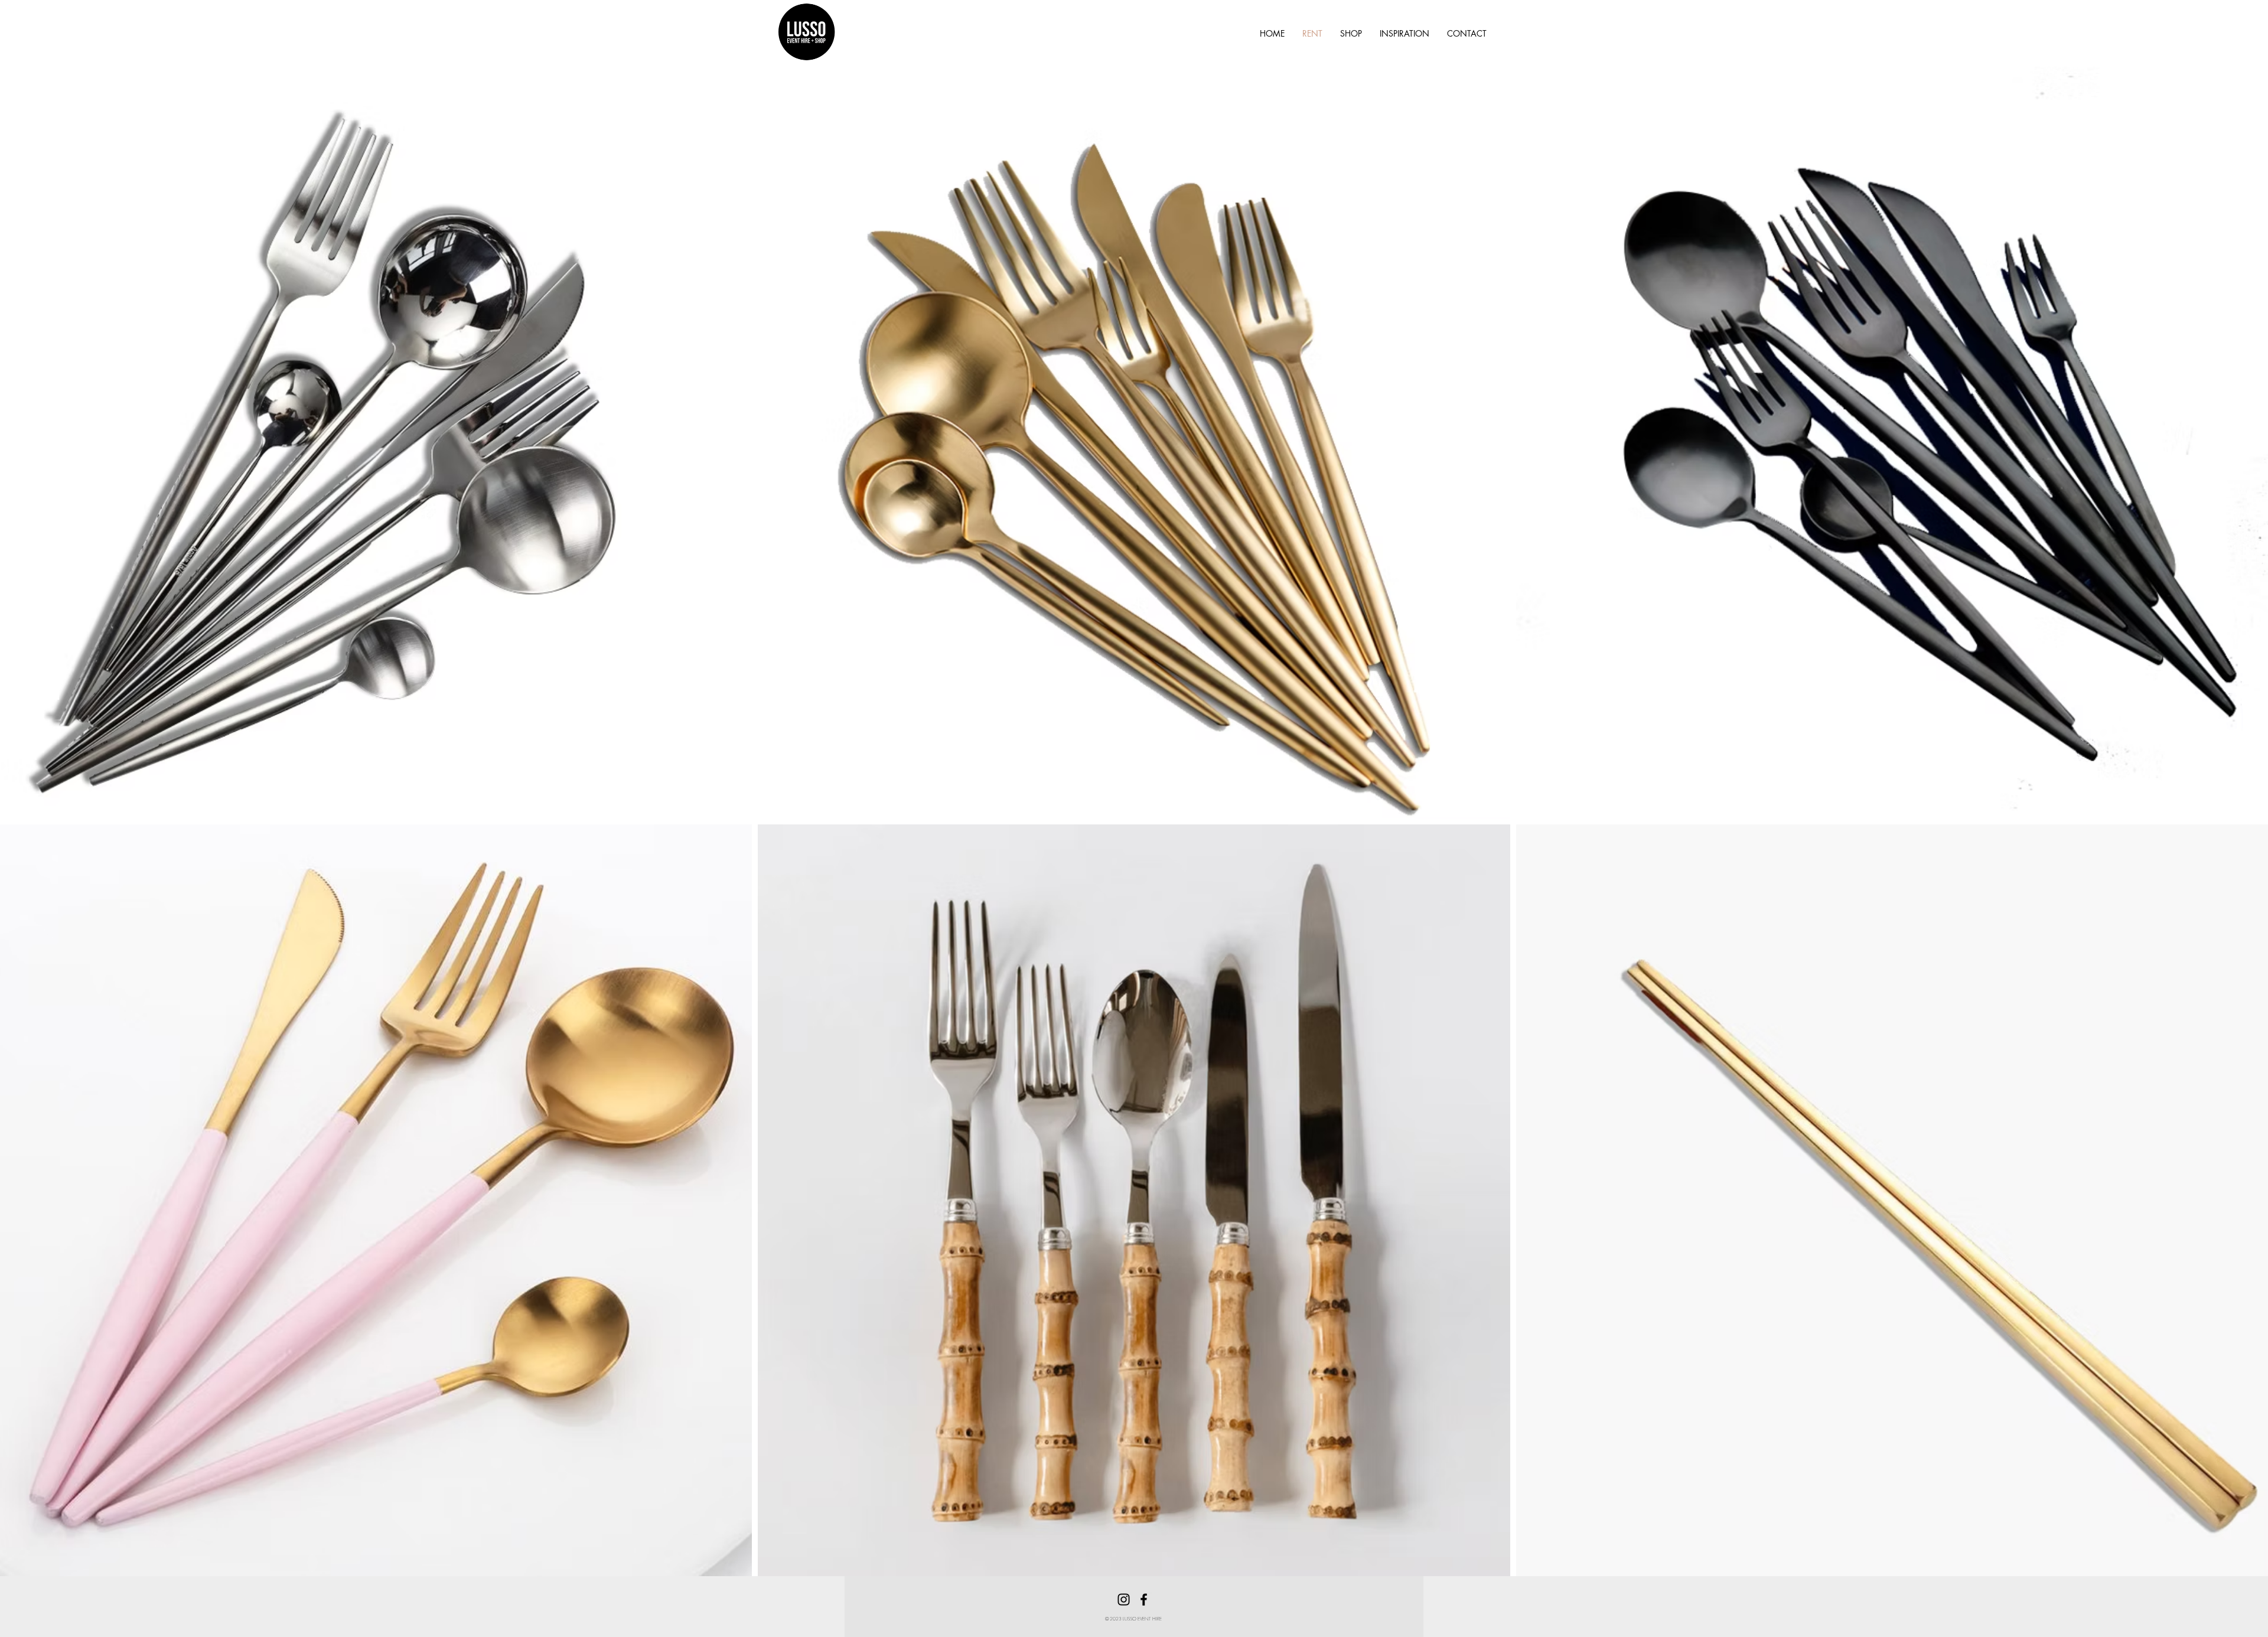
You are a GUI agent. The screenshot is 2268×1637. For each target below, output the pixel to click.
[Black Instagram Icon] (1124, 1600)
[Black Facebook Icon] (1144, 1600)
